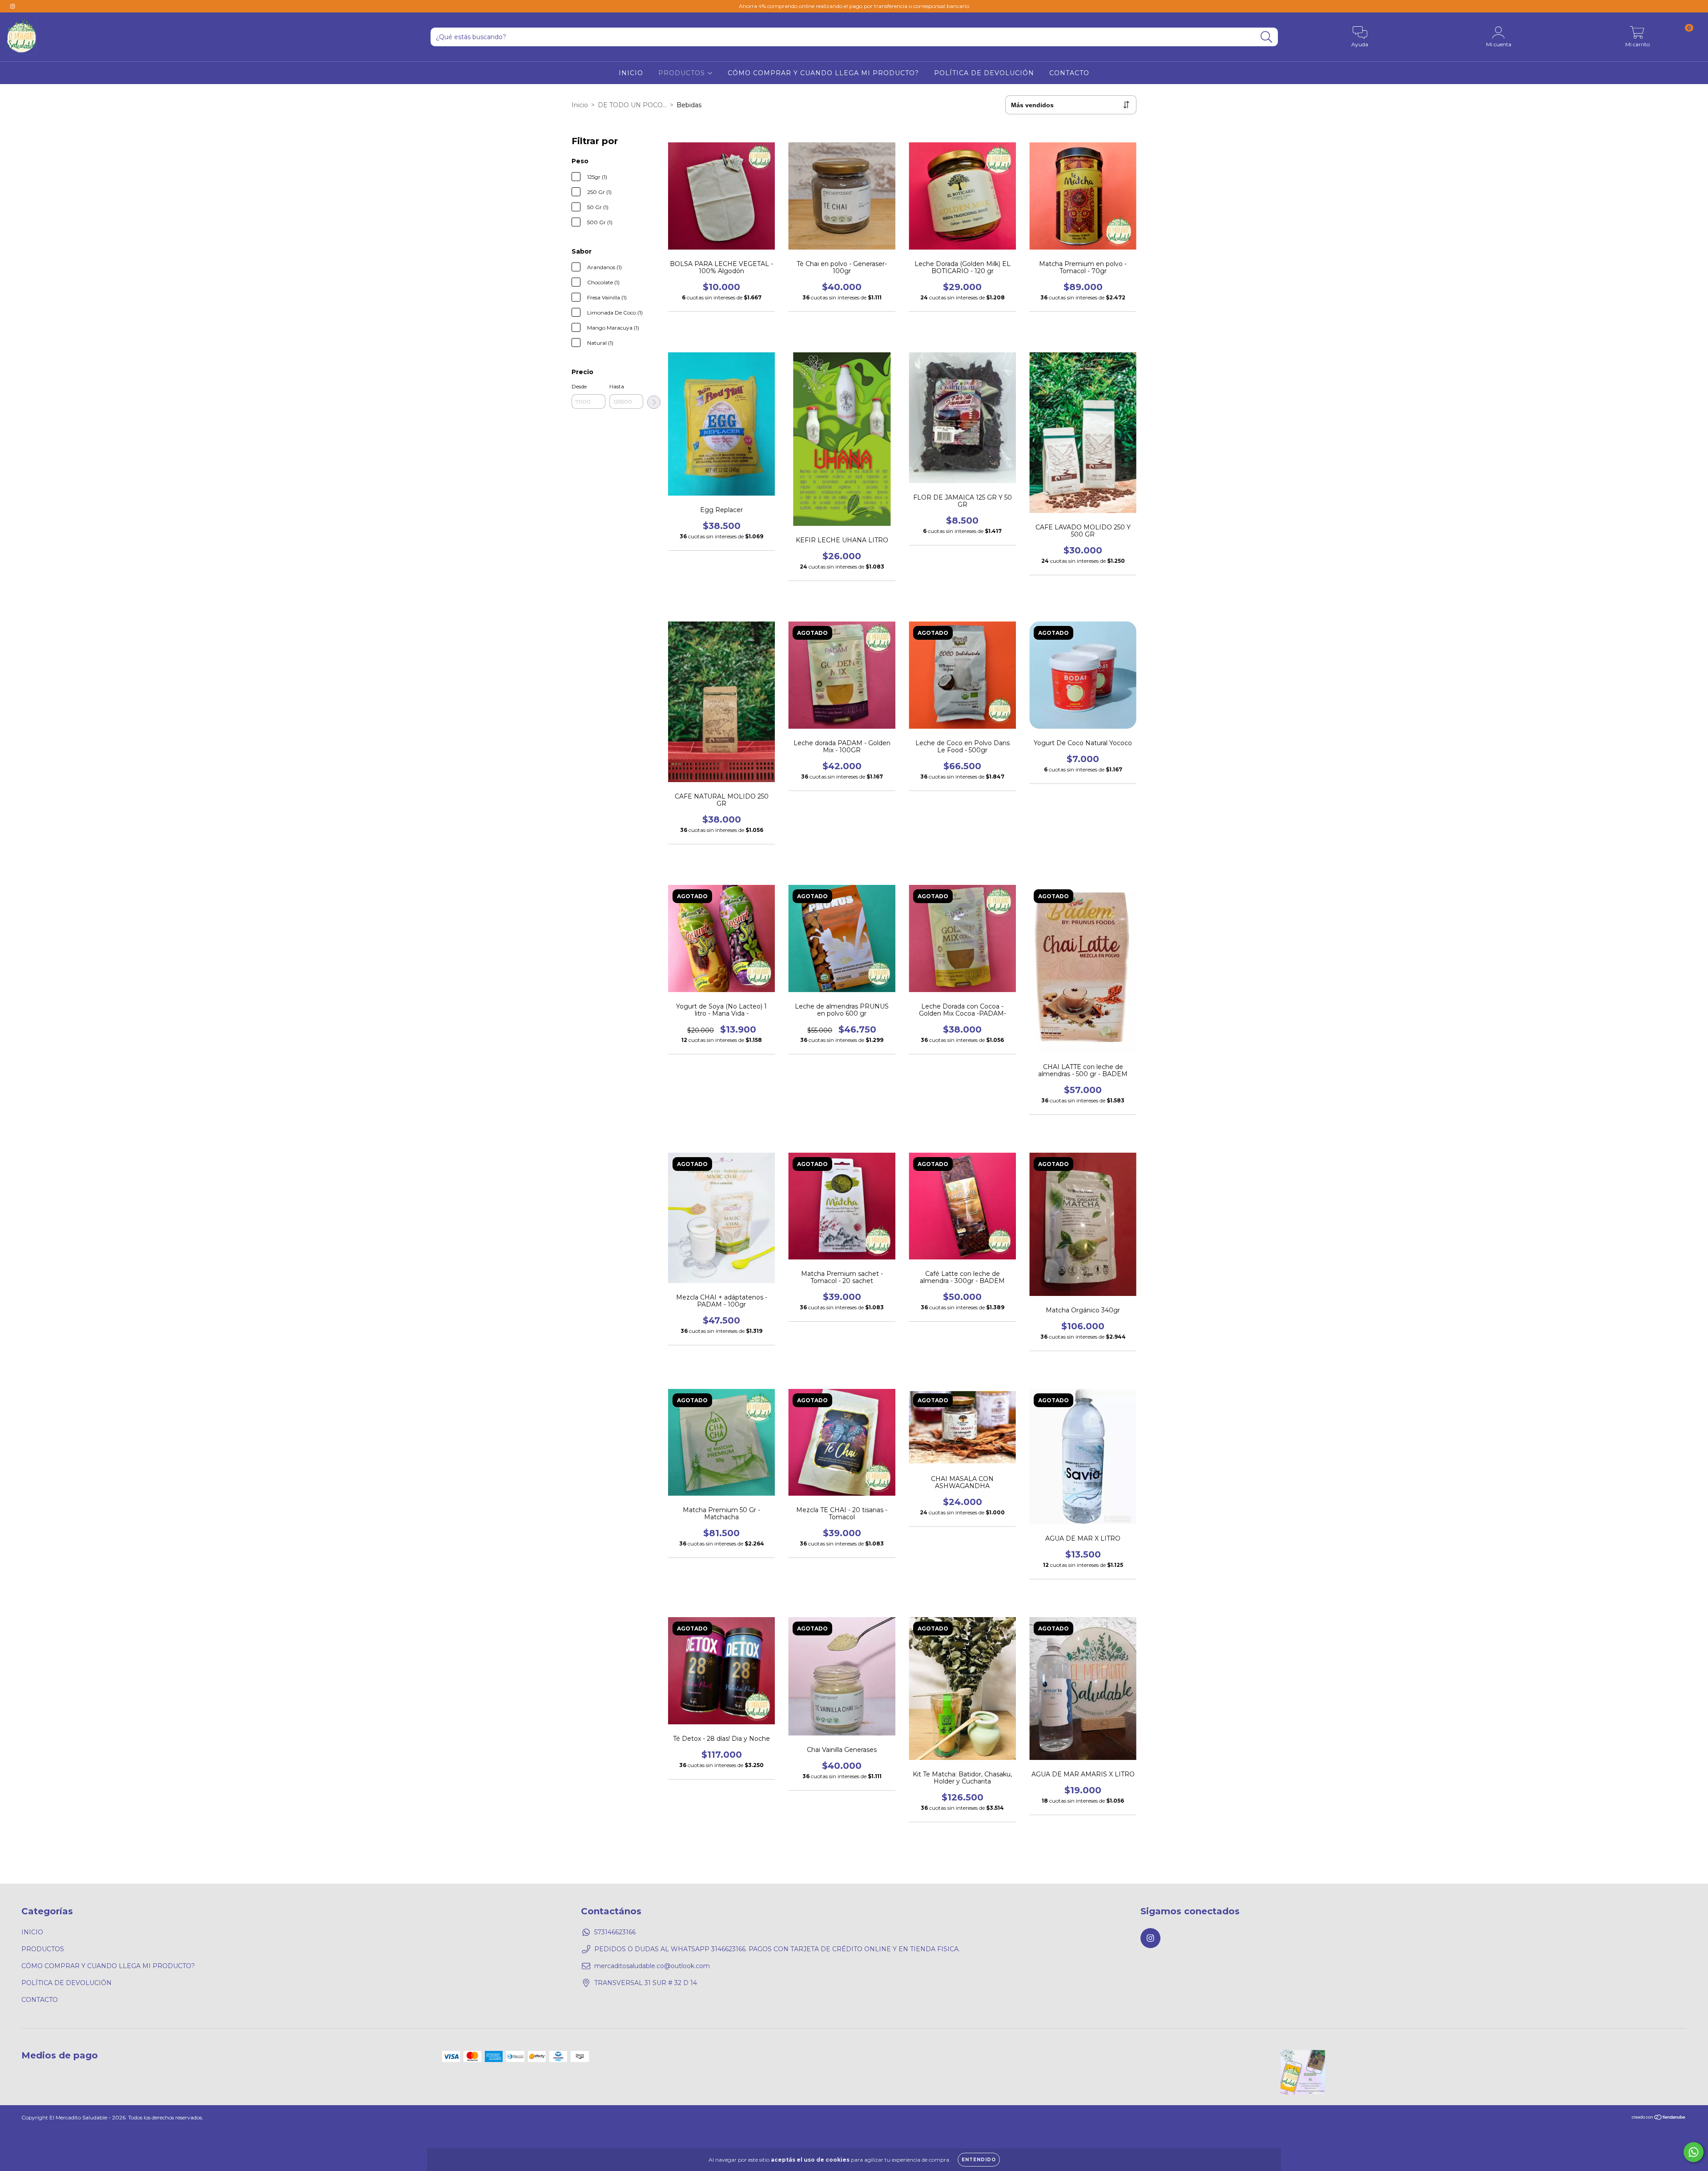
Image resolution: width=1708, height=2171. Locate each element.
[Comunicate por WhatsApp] (1694, 2152)
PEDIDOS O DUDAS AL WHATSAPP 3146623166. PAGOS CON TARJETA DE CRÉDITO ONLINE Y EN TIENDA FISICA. (777, 1949)
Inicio (580, 105)
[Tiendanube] (1659, 2118)
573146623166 (615, 1932)
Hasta (617, 386)
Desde (579, 386)
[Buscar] (1267, 37)
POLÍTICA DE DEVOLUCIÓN (984, 73)
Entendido (979, 2160)
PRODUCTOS (683, 73)
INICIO (631, 73)
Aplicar (654, 402)
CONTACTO (1069, 73)
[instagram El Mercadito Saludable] (12, 6)
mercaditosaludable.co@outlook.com (652, 1966)
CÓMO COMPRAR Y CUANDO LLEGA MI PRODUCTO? (823, 73)
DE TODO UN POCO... (632, 105)
